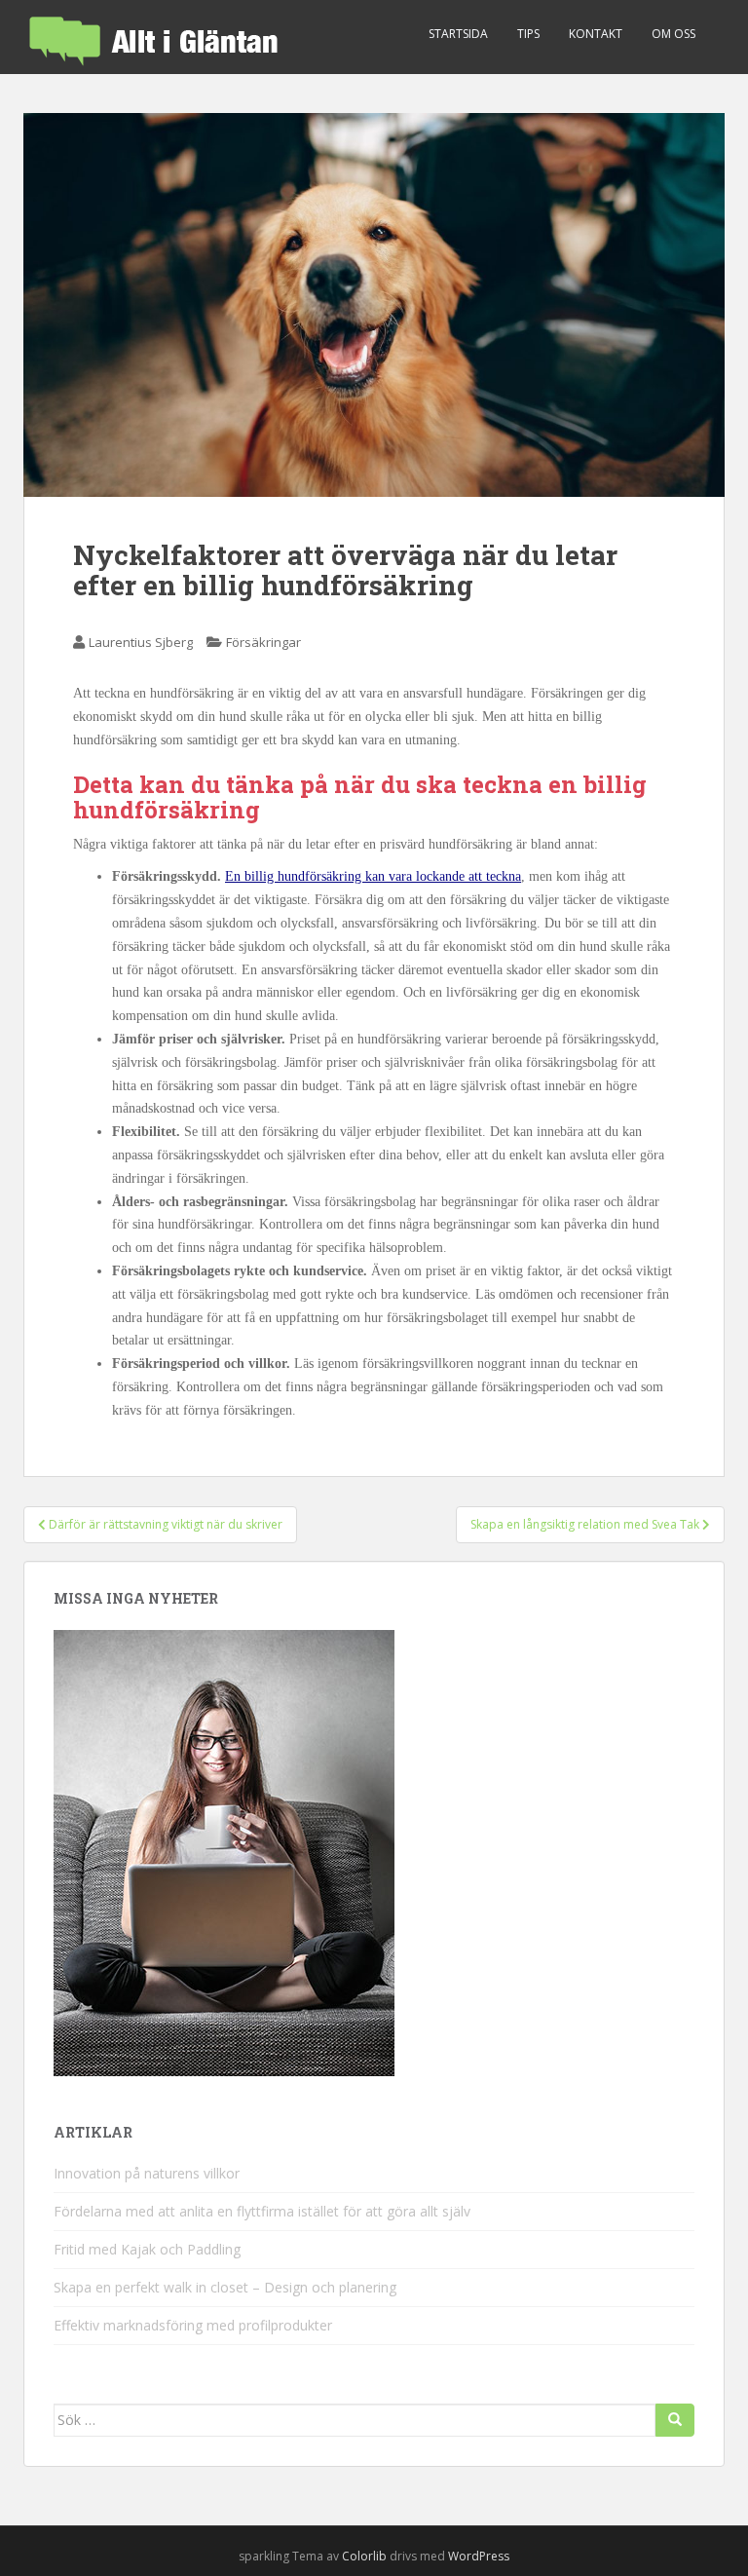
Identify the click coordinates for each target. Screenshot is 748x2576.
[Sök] (675, 2420)
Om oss (673, 34)
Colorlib (364, 2556)
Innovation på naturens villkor (147, 2173)
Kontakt (596, 34)
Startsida (458, 34)
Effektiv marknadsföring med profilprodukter (193, 2325)
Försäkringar (263, 642)
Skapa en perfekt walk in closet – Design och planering (225, 2287)
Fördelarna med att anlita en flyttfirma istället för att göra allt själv (262, 2211)
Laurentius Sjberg (141, 642)
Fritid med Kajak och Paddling (147, 2249)
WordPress (479, 2556)
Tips (528, 34)
